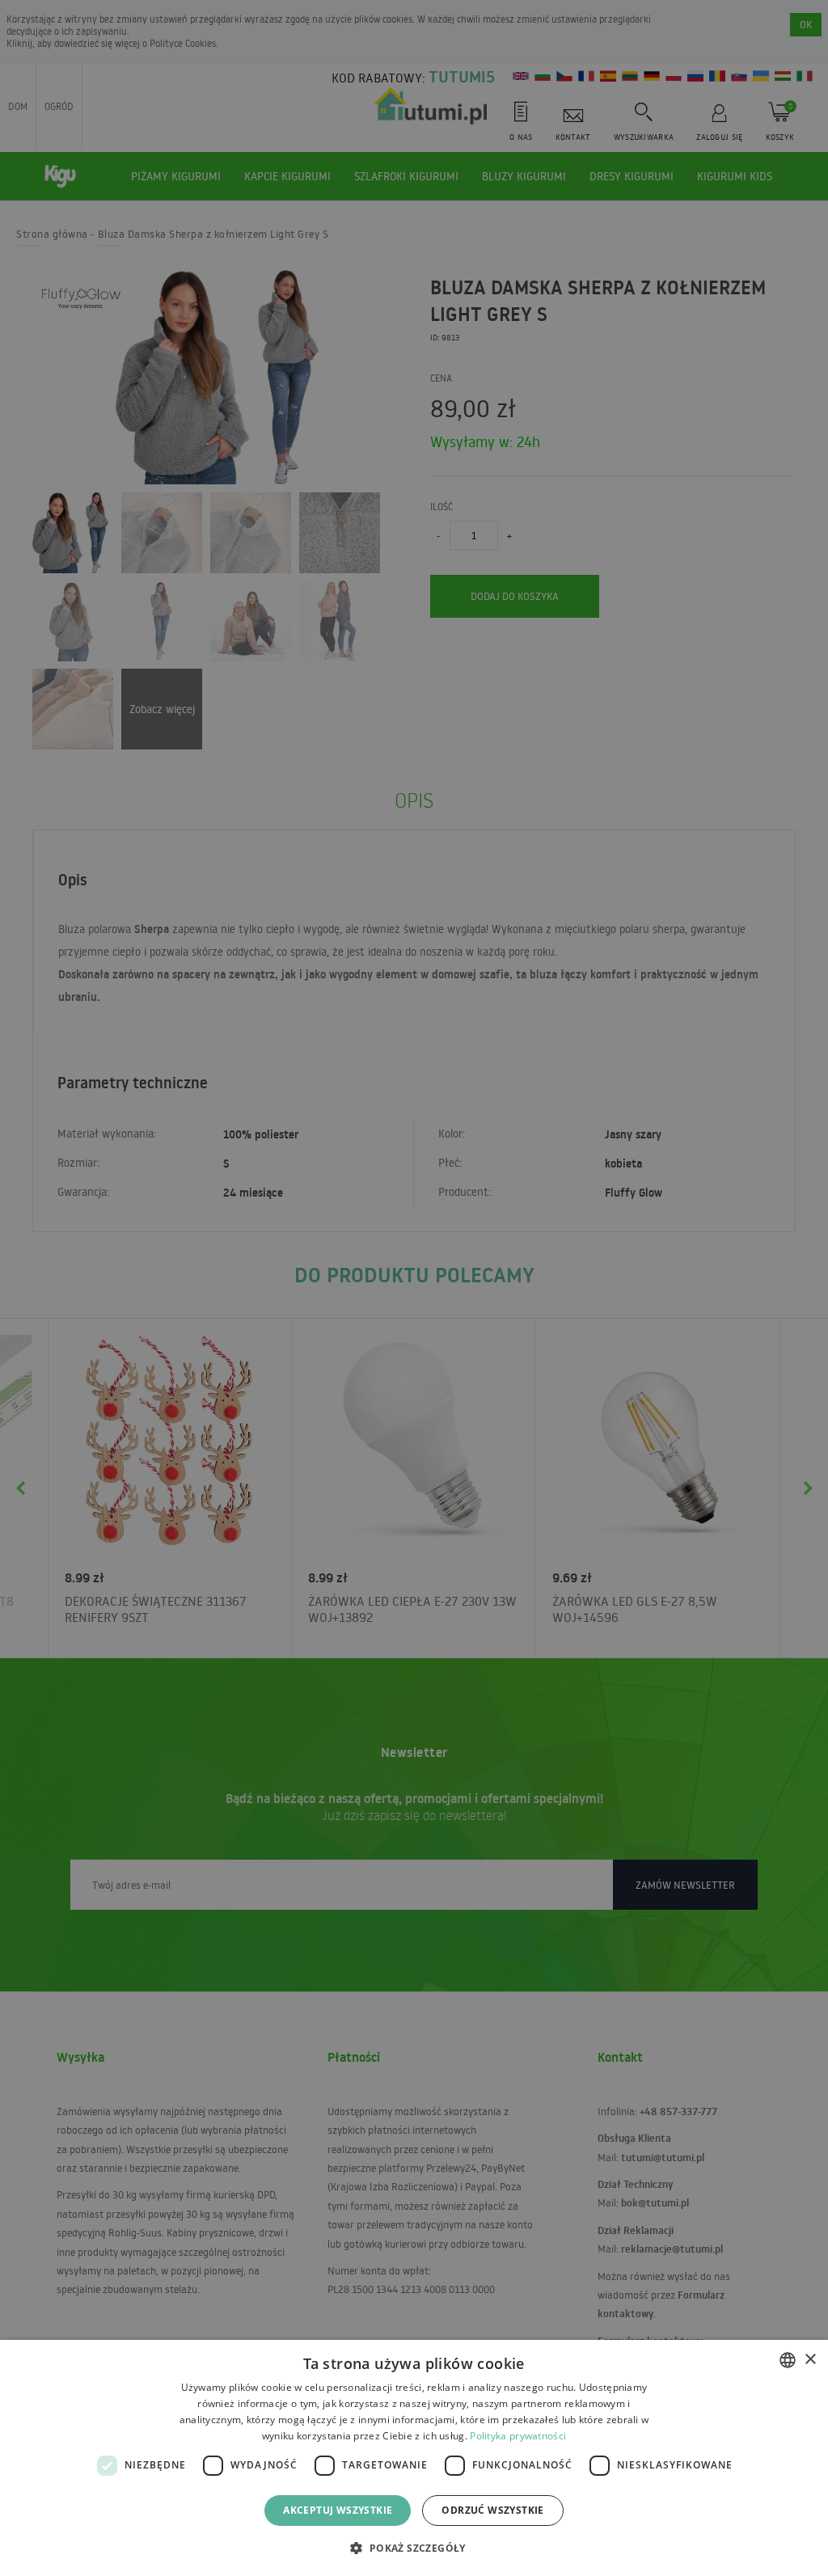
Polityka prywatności (518, 2436)
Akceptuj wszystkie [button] (338, 2510)
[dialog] (414, 2458)
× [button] (810, 2360)
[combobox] (788, 2360)
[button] (414, 2547)
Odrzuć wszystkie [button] (492, 2510)
